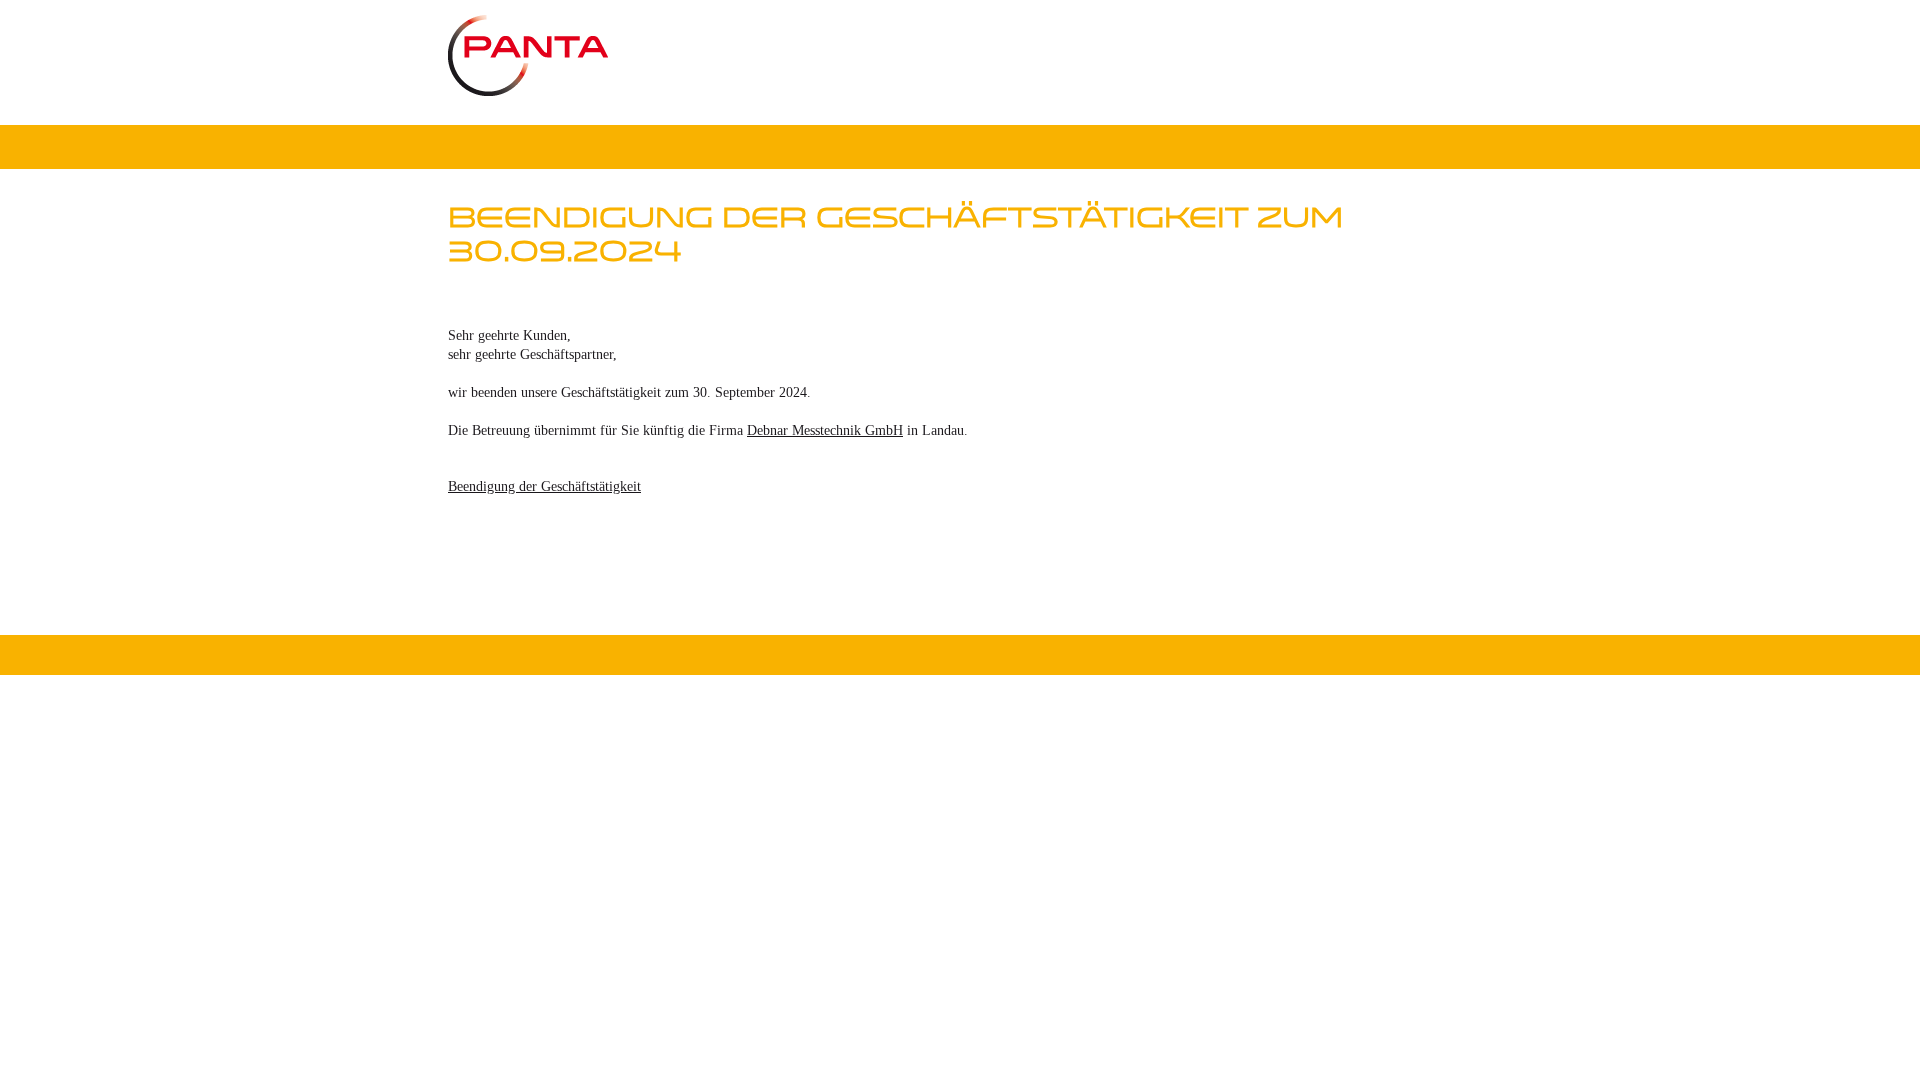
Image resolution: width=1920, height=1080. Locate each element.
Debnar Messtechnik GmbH (825, 430)
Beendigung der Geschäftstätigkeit (544, 486)
